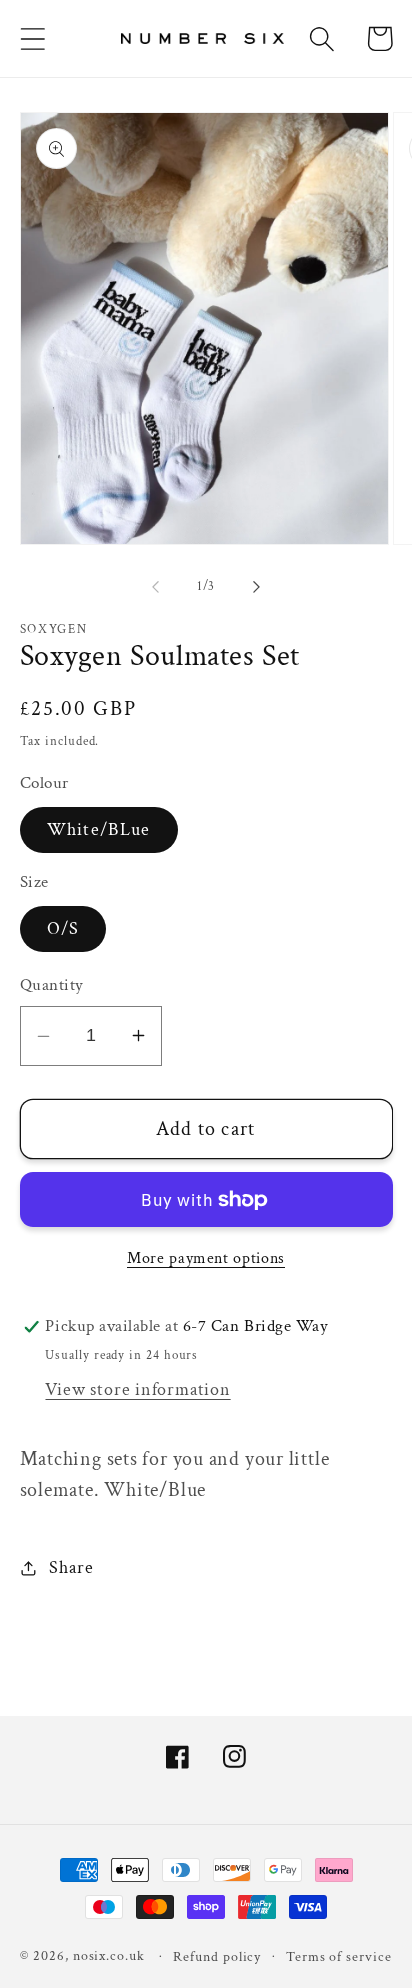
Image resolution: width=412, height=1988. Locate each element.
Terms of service (339, 1956)
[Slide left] (155, 587)
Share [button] (71, 1567)
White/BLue (99, 829)
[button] (32, 38)
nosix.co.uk (109, 1955)
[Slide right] (257, 587)
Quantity (52, 985)
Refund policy (217, 1956)
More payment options (206, 1258)
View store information (137, 1389)
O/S (63, 928)
